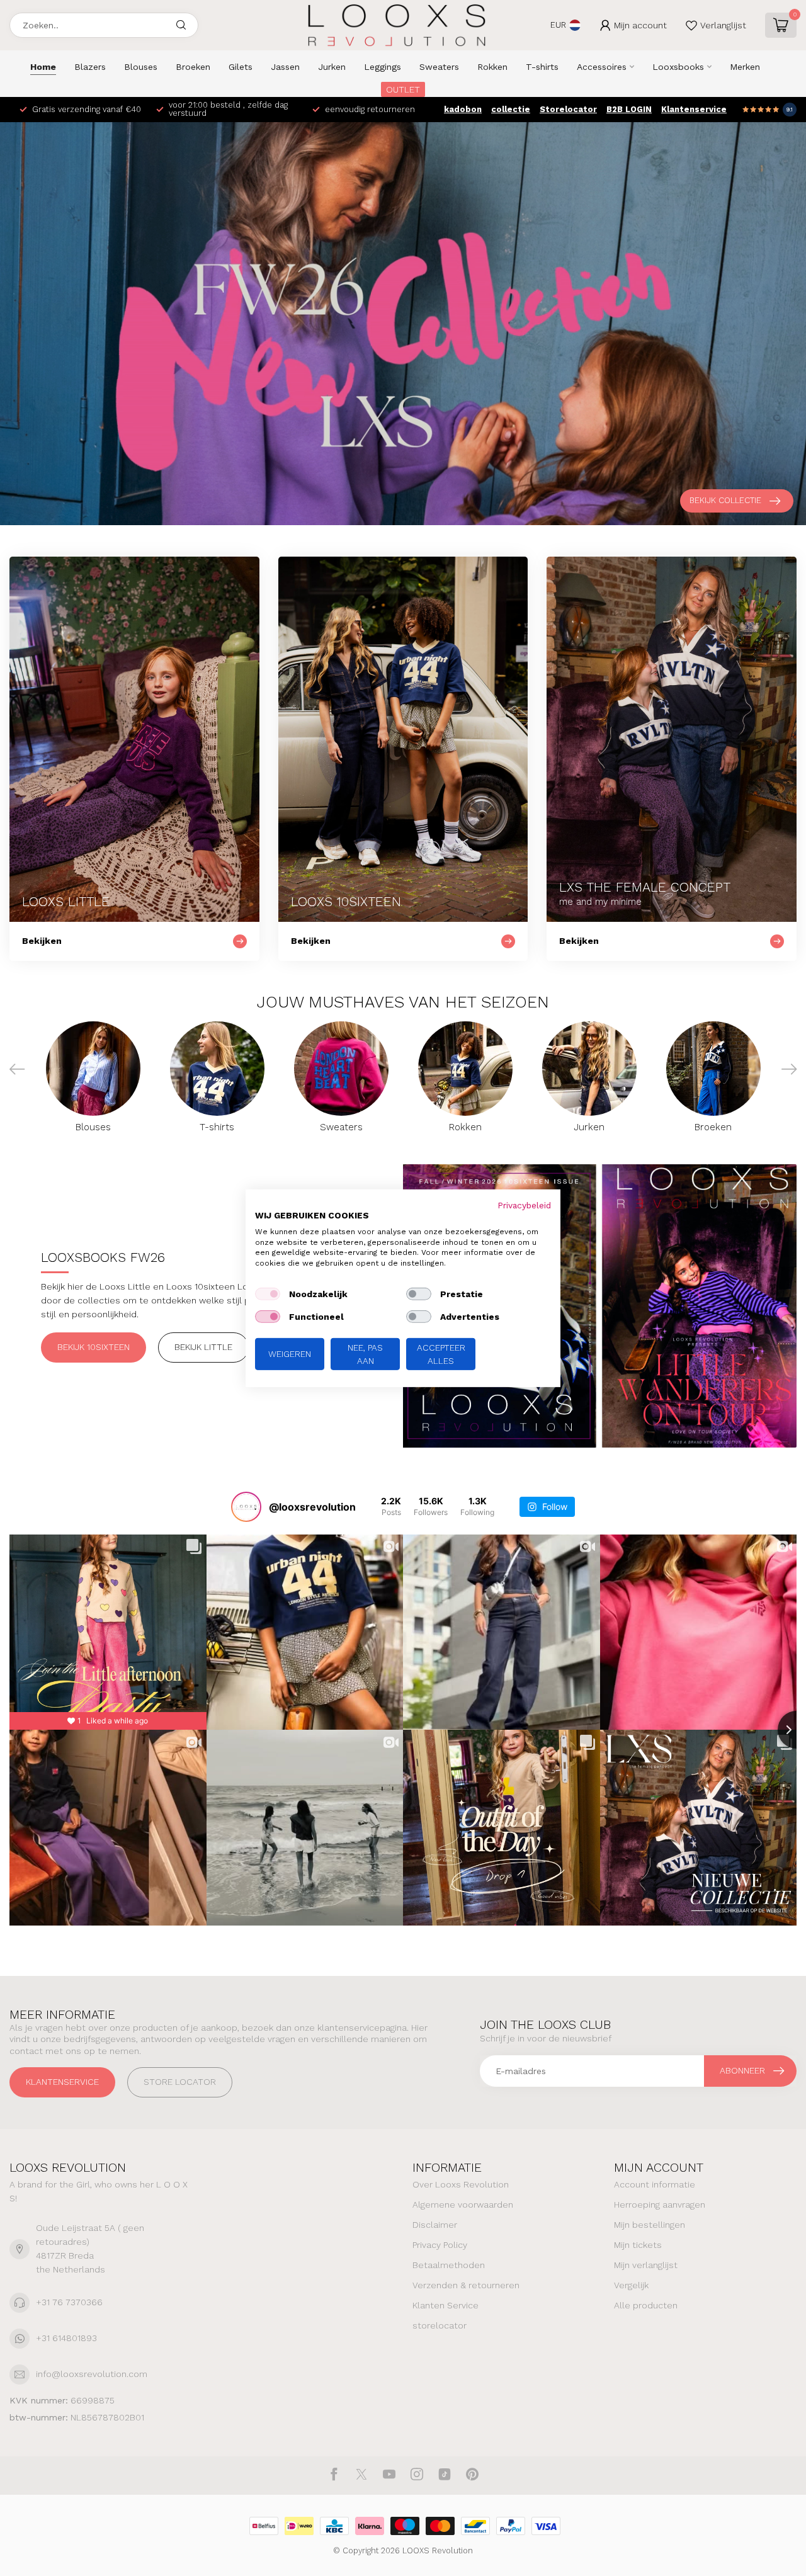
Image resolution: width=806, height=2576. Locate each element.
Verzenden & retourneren (466, 2285)
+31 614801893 (66, 2338)
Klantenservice (694, 109)
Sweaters (439, 67)
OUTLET (403, 89)
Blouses (141, 67)
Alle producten (646, 2305)
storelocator (440, 2325)
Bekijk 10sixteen (94, 1347)
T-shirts (542, 67)
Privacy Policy (440, 2245)
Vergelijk (631, 2285)
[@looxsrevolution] (246, 1507)
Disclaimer (435, 2225)
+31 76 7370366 (69, 2302)
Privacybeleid (524, 1205)
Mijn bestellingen (650, 2225)
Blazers (90, 67)
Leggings (383, 67)
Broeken (193, 67)
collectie (511, 109)
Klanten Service (446, 2305)
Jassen (285, 67)
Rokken (492, 67)
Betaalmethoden (449, 2265)
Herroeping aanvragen (660, 2204)
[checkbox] (268, 1294)
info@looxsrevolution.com (92, 2374)
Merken (745, 67)
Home (43, 67)
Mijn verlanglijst (646, 2265)
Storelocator (568, 109)
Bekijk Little (203, 1347)
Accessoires (602, 67)
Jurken (332, 67)
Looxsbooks (678, 67)
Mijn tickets (638, 2245)
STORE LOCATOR (180, 2082)
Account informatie (655, 2184)
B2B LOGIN (629, 109)
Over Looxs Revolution (461, 2184)
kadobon (463, 109)
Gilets (241, 67)
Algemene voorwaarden (463, 2204)
